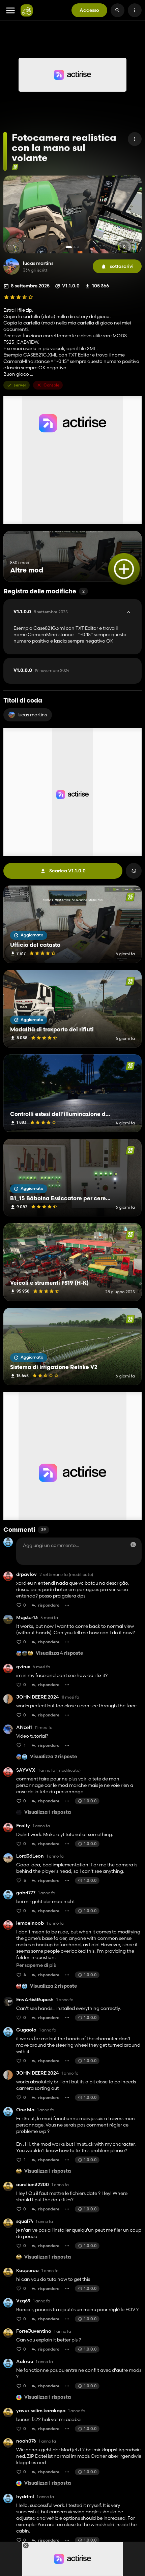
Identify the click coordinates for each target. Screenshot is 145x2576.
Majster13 (27, 1618)
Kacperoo (27, 2271)
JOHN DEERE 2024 (37, 1697)
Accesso (89, 10)
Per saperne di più (36, 1965)
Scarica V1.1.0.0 (67, 871)
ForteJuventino (34, 2331)
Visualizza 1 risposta (48, 1813)
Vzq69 (23, 2301)
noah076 (26, 2441)
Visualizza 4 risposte (59, 1654)
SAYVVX (26, 1770)
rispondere (49, 1605)
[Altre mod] (124, 569)
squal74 (25, 2221)
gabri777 (26, 1893)
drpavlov (26, 1574)
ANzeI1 (24, 1727)
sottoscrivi (122, 266)
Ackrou (25, 2362)
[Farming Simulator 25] (15, 167)
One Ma (25, 2110)
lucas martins (38, 263)
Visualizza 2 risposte (53, 1757)
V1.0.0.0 (41, 671)
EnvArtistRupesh (35, 2000)
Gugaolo (26, 2030)
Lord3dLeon (30, 1856)
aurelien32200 (33, 2185)
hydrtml (25, 2497)
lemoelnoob (30, 1923)
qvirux (23, 1667)
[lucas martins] (11, 267)
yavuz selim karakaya (41, 2411)
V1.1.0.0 (41, 612)
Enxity (23, 1826)
